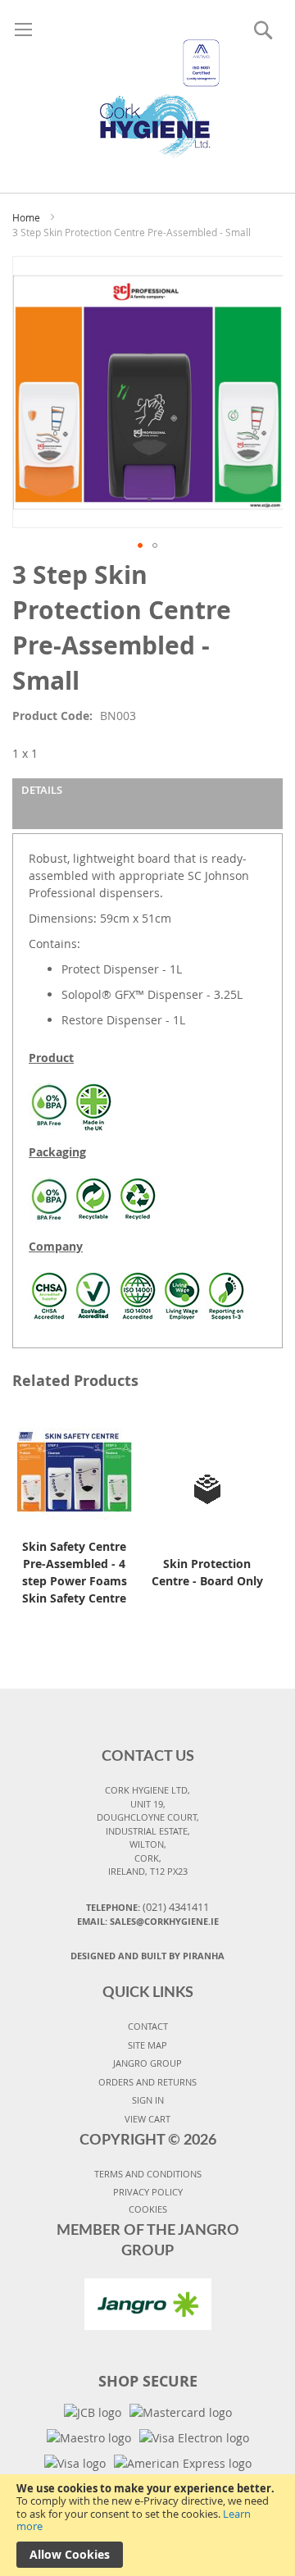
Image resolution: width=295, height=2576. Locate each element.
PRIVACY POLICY (148, 2192)
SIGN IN (148, 2100)
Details (42, 790)
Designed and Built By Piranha (147, 1956)
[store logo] (147, 80)
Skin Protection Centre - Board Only (207, 1572)
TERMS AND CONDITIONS (148, 2174)
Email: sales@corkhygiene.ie (148, 1921)
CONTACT (148, 2026)
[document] (147, 2525)
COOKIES (148, 2209)
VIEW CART (147, 2119)
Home (26, 217)
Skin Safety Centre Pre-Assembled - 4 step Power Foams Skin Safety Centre (75, 1572)
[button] (140, 545)
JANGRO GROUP (147, 2063)
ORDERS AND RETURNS (147, 2082)
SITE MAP (147, 2045)
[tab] (147, 804)
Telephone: (147, 1907)
